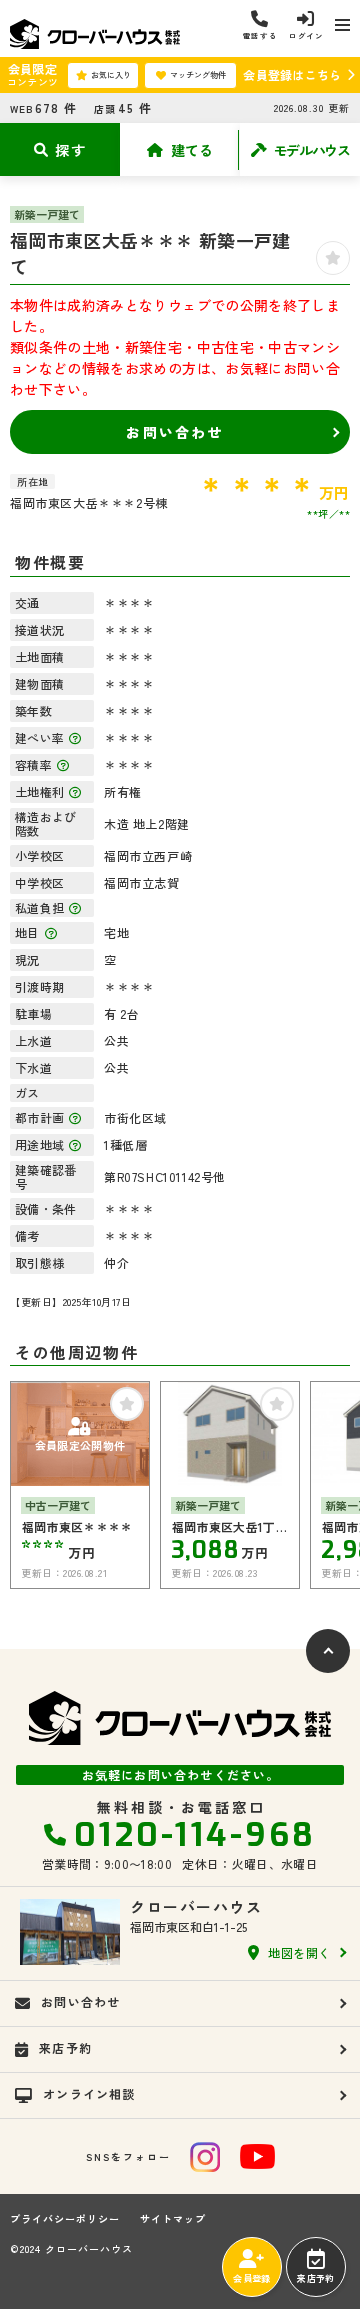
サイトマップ (173, 2219)
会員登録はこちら (292, 74)
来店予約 (315, 2278)
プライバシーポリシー (65, 2219)
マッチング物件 (198, 74)
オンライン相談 (89, 2093)
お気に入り (111, 74)
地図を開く (299, 1952)
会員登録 (251, 2278)
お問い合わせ (174, 432)
